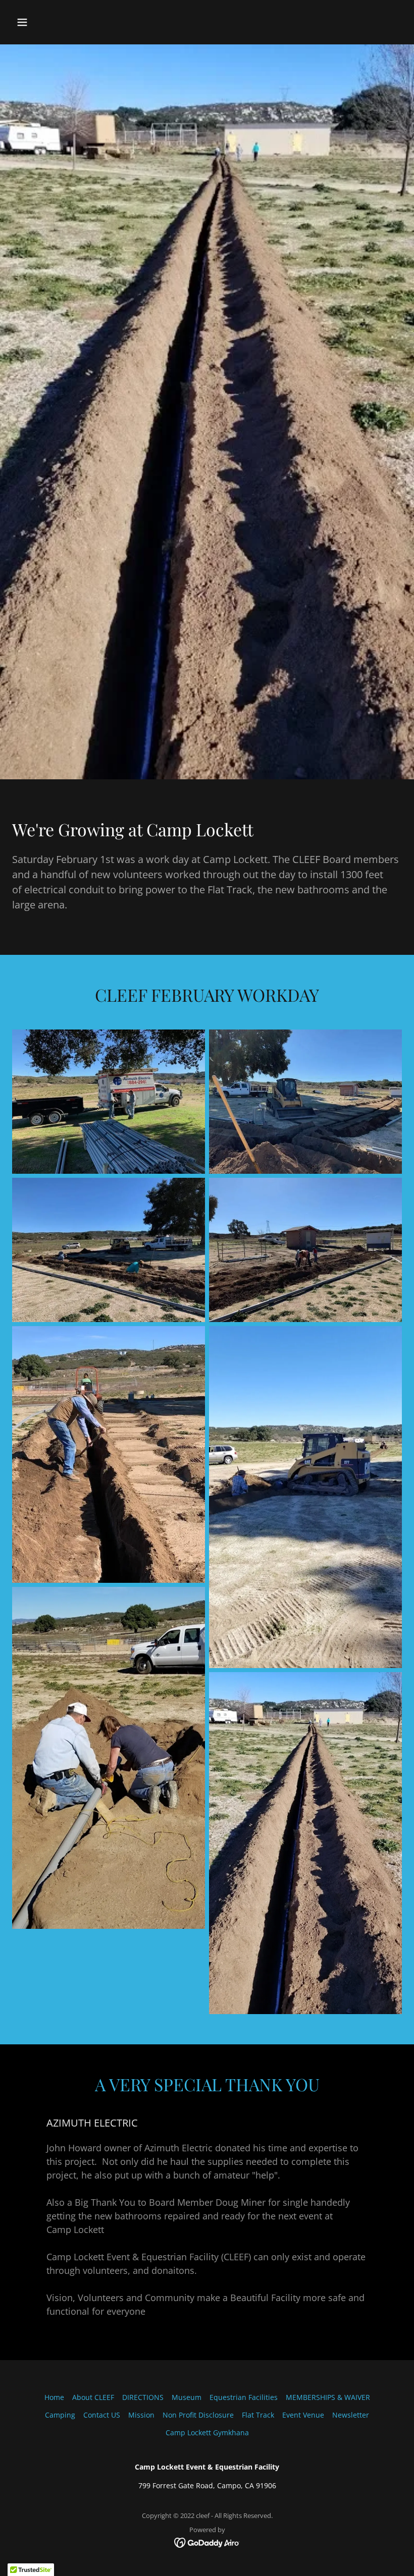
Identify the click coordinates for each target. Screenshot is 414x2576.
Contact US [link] (102, 2415)
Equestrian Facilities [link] (244, 2397)
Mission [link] (141, 2415)
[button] (57, 22)
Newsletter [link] (351, 2415)
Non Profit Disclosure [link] (198, 2415)
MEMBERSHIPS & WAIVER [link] (328, 2397)
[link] (207, 2541)
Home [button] (54, 2397)
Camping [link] (60, 2415)
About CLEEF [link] (93, 2397)
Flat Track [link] (258, 2415)
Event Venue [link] (303, 2415)
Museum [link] (187, 2397)
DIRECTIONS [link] (143, 2397)
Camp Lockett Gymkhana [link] (207, 2432)
